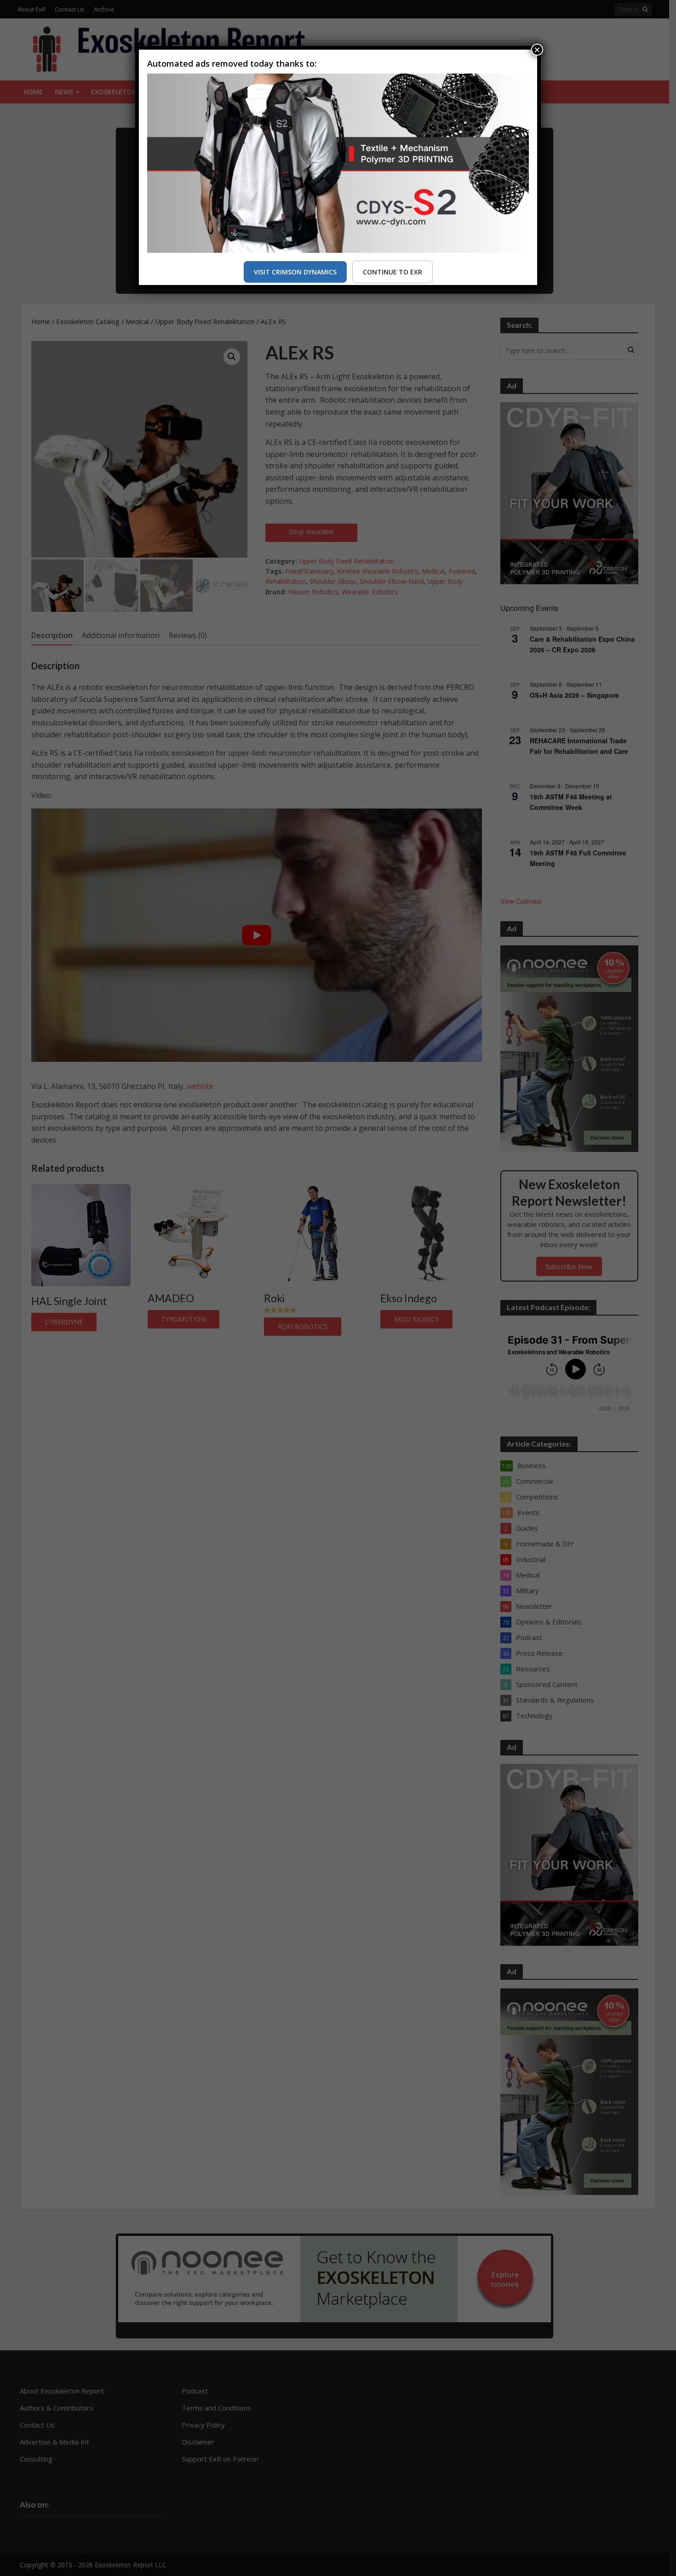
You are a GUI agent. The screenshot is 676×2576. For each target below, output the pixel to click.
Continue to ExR (392, 272)
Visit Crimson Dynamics (295, 272)
